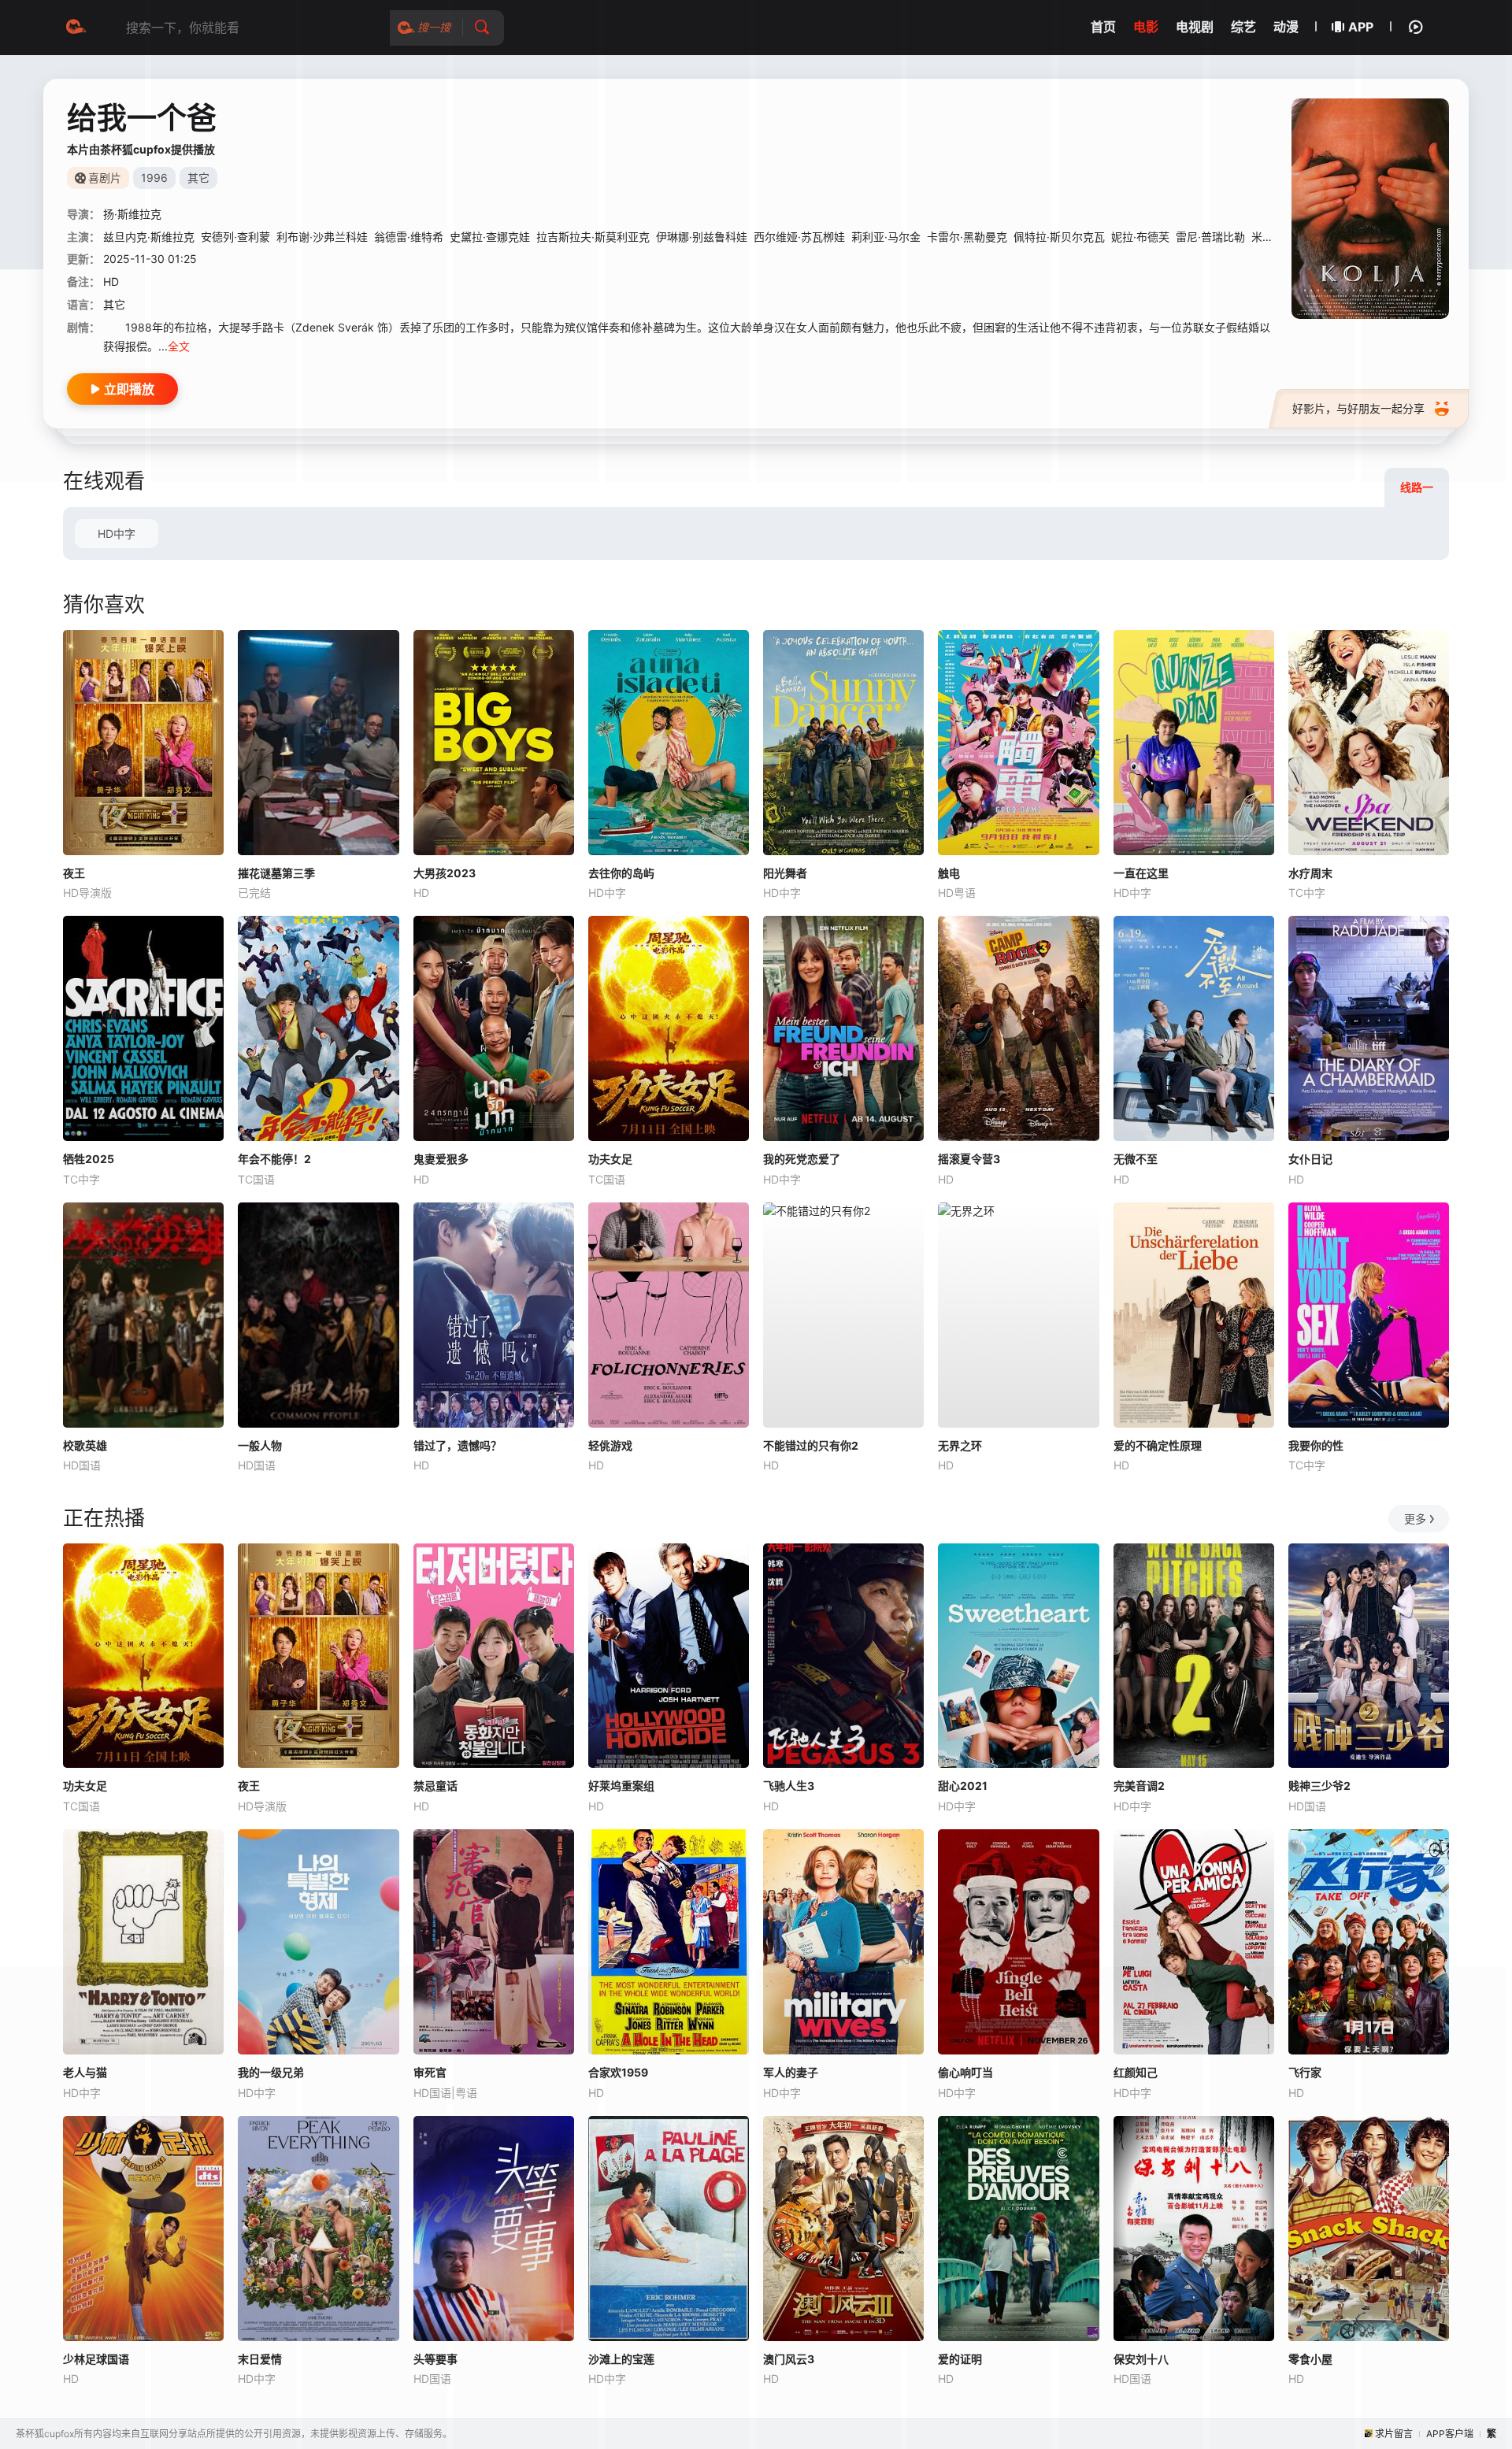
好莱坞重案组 (621, 1786)
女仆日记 (1310, 1159)
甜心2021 (963, 1786)
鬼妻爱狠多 (441, 1159)
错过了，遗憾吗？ (458, 1445)
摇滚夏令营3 (969, 1159)
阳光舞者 (785, 873)
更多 (1415, 1519)
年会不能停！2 (274, 1159)
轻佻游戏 (610, 1445)
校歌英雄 (85, 1445)
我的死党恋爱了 (802, 1159)
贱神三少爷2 (1319, 1786)
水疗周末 (1310, 873)
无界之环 (960, 1445)
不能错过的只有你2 (811, 1445)
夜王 (74, 873)
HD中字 (117, 534)
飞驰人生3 (789, 1786)
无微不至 (1136, 1159)
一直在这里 (1141, 873)
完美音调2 (1139, 1786)
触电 (949, 873)
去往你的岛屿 (621, 873)
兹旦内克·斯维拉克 (149, 237)
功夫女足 (610, 1159)
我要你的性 (1316, 1445)
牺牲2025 (89, 1159)
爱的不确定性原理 (1158, 1445)
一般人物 (260, 1445)
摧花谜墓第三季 (276, 873)
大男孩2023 (445, 873)
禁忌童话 (435, 1786)
